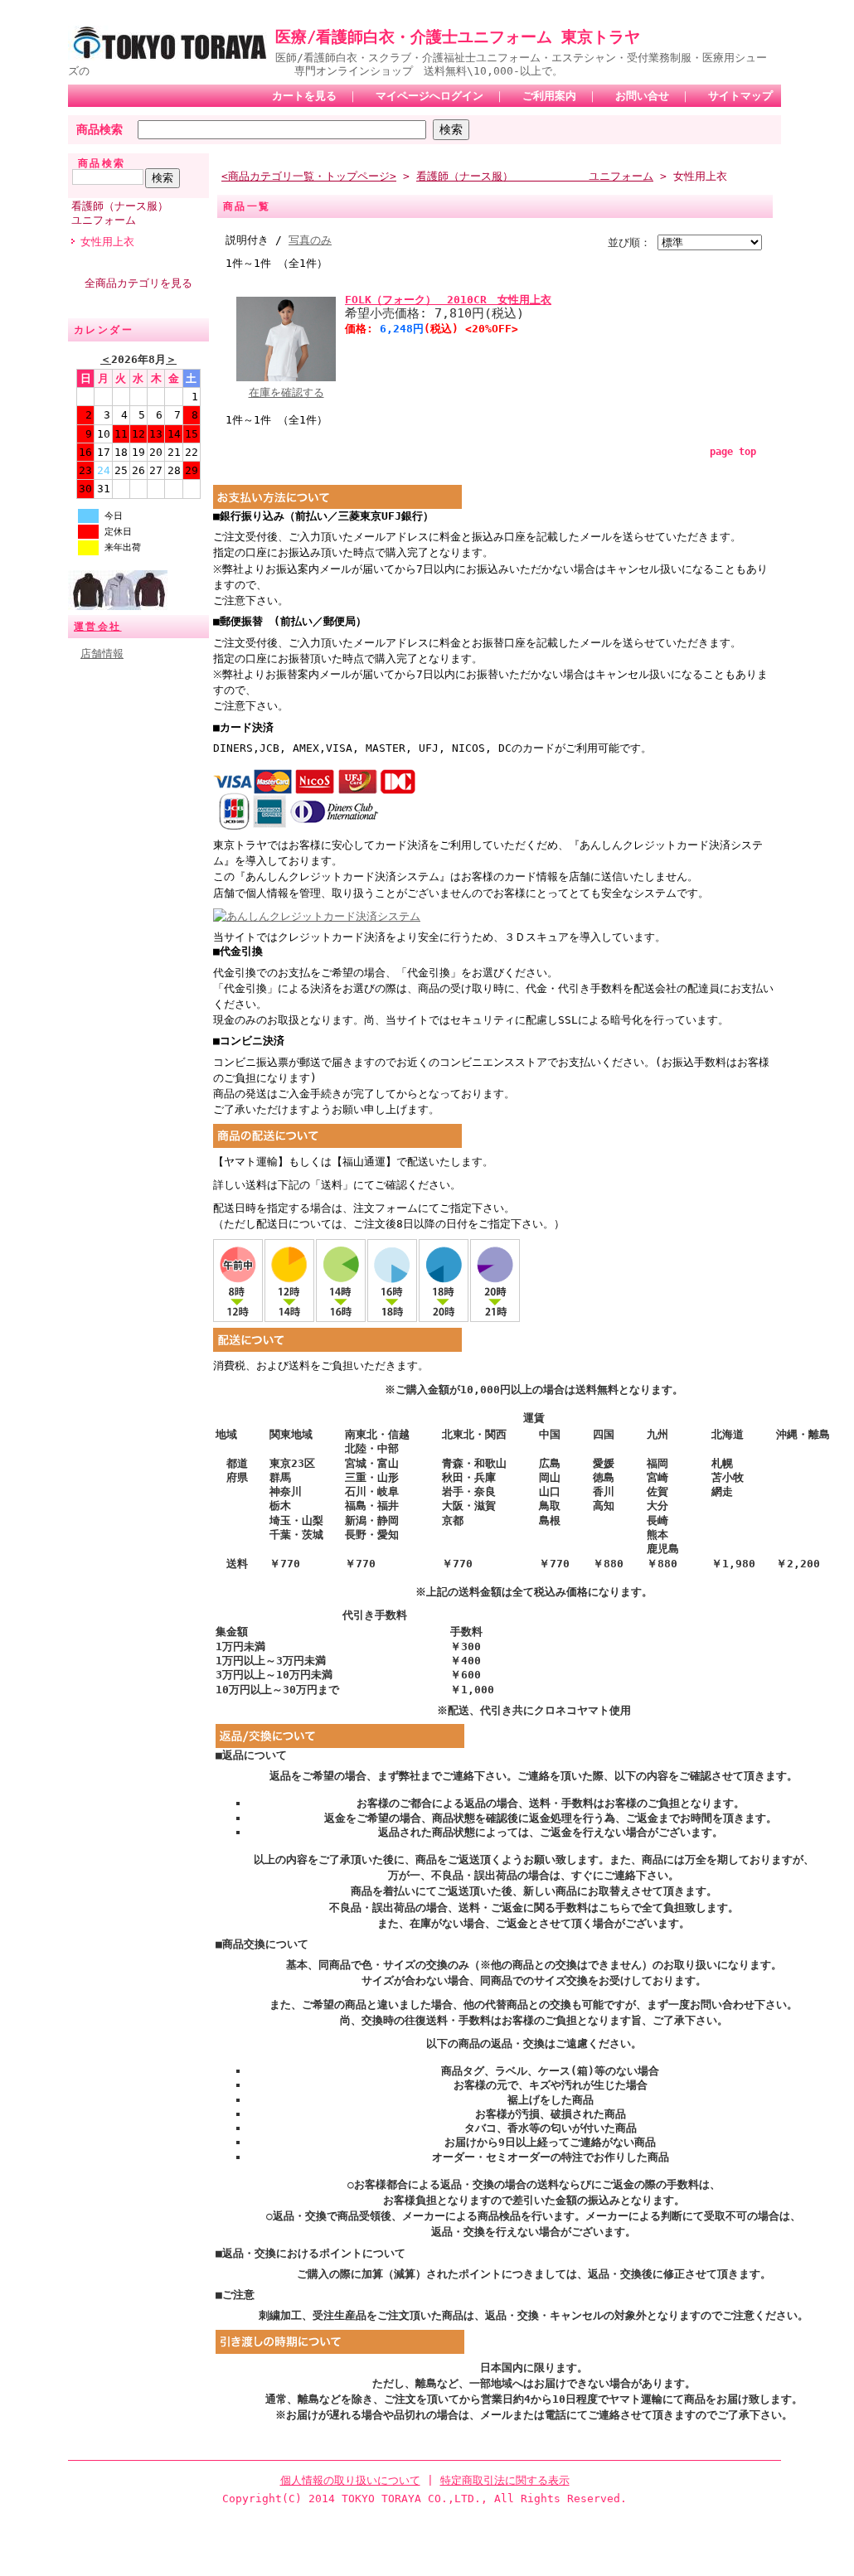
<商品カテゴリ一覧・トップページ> (309, 176)
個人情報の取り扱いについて (350, 2480)
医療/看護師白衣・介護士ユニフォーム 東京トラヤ (458, 37)
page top (733, 452)
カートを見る (304, 96)
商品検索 (99, 129)
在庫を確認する (286, 392)
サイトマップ (740, 96)
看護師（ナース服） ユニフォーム (140, 213)
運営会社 (98, 627)
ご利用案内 (549, 96)
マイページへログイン (429, 96)
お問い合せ (642, 96)
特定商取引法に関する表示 (505, 2480)
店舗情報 (102, 654)
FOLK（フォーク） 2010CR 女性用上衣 (448, 300)
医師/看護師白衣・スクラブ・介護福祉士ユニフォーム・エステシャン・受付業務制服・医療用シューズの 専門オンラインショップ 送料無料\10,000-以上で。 (417, 64)
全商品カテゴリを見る (138, 283)
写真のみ (310, 240)
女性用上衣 (107, 242)
